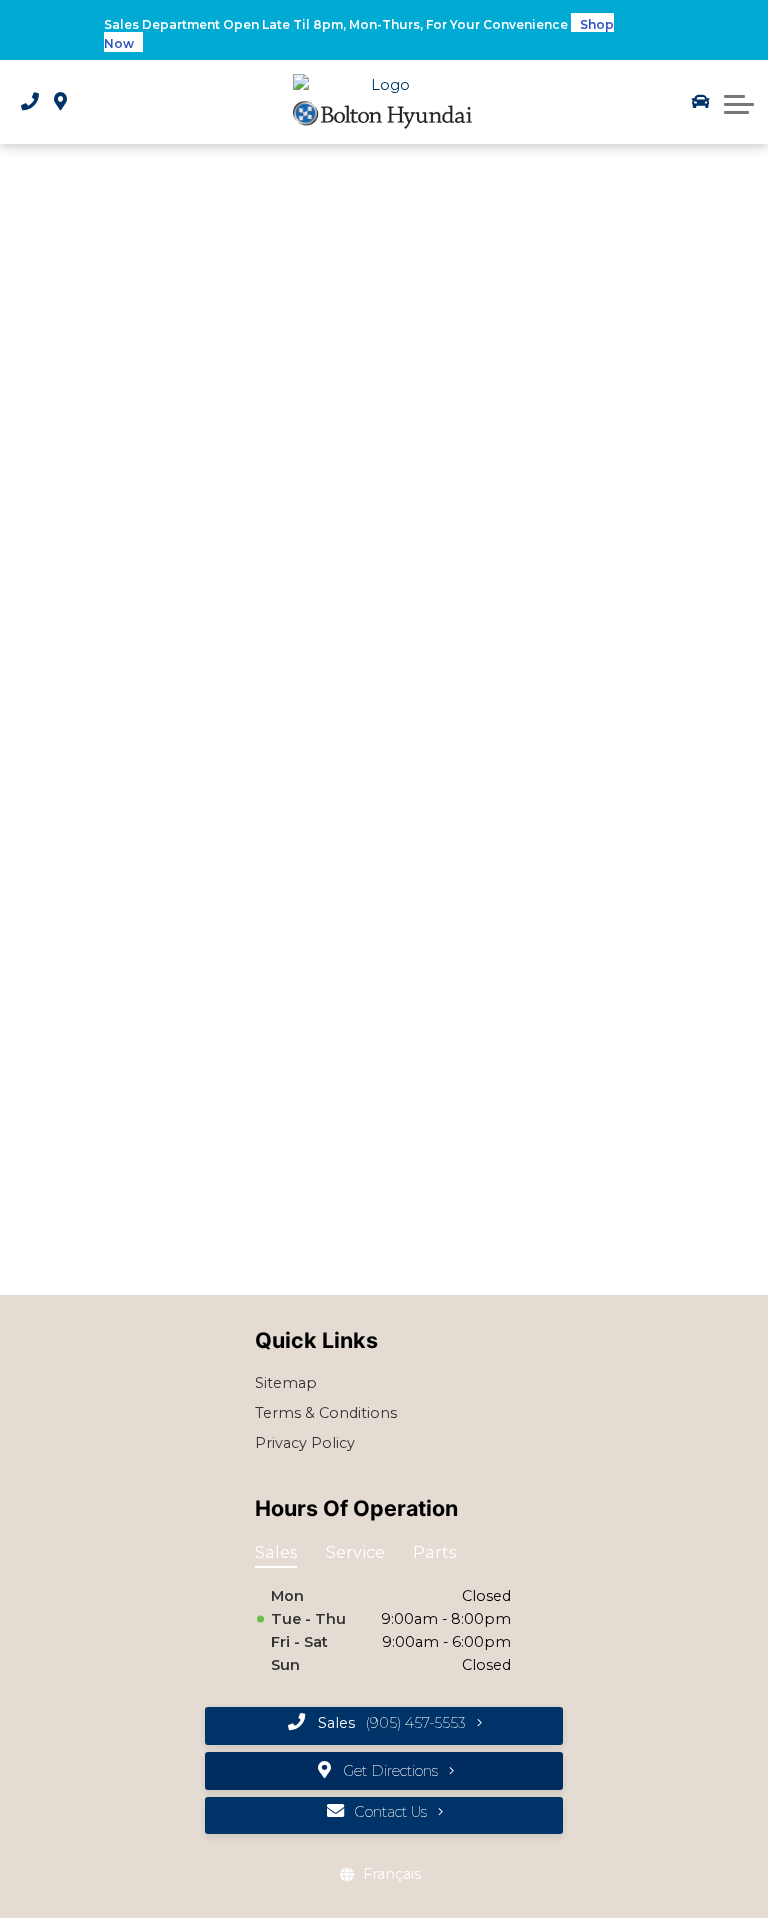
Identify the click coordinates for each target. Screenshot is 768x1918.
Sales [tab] (276, 1552)
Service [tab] (355, 1552)
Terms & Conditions (326, 1413)
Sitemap (286, 1383)
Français (392, 1874)
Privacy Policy (305, 1443)
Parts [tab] (434, 1552)
